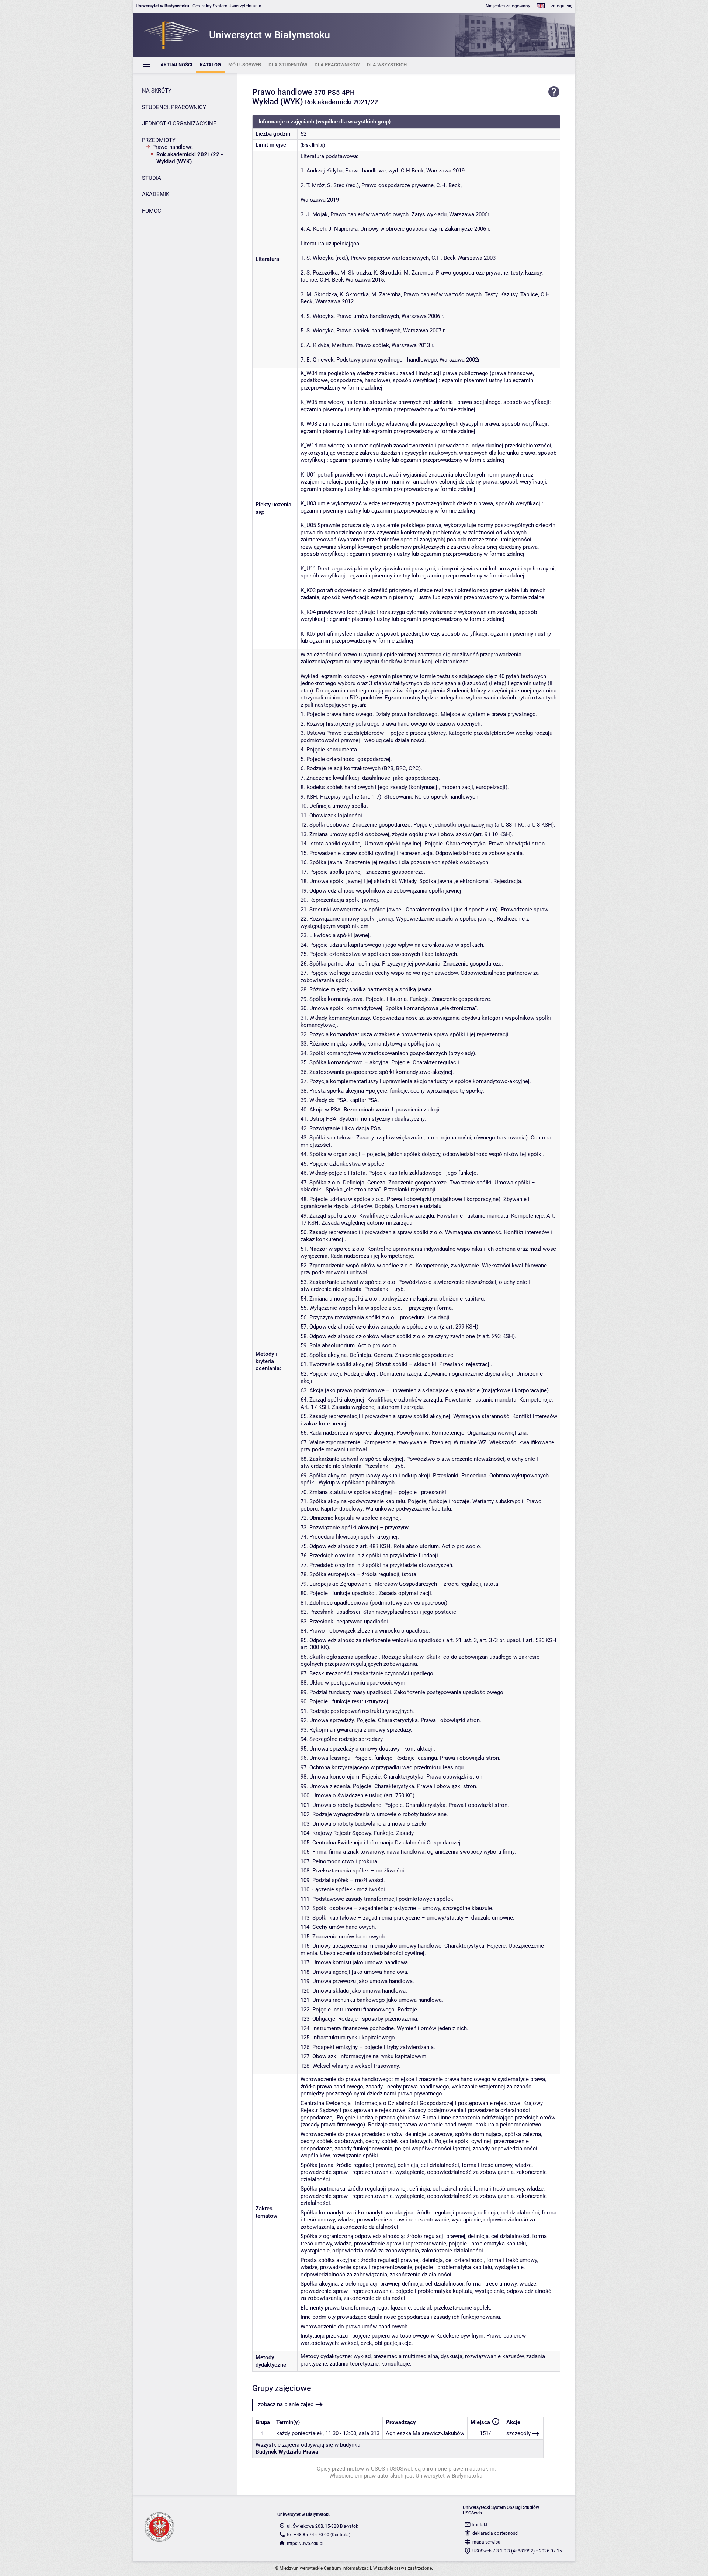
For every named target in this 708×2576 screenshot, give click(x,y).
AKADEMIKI (156, 194)
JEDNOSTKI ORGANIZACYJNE (179, 123)
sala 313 (369, 2433)
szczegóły (518, 2433)
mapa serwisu (486, 2542)
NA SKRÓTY (157, 91)
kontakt (480, 2525)
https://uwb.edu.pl (305, 2544)
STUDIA (152, 178)
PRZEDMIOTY (159, 140)
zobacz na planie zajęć (286, 2404)
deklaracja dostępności (495, 2533)
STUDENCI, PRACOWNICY (174, 107)
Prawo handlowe (173, 147)
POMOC (152, 211)
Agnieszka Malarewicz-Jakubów (425, 2433)
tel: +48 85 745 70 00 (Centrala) (319, 2535)
